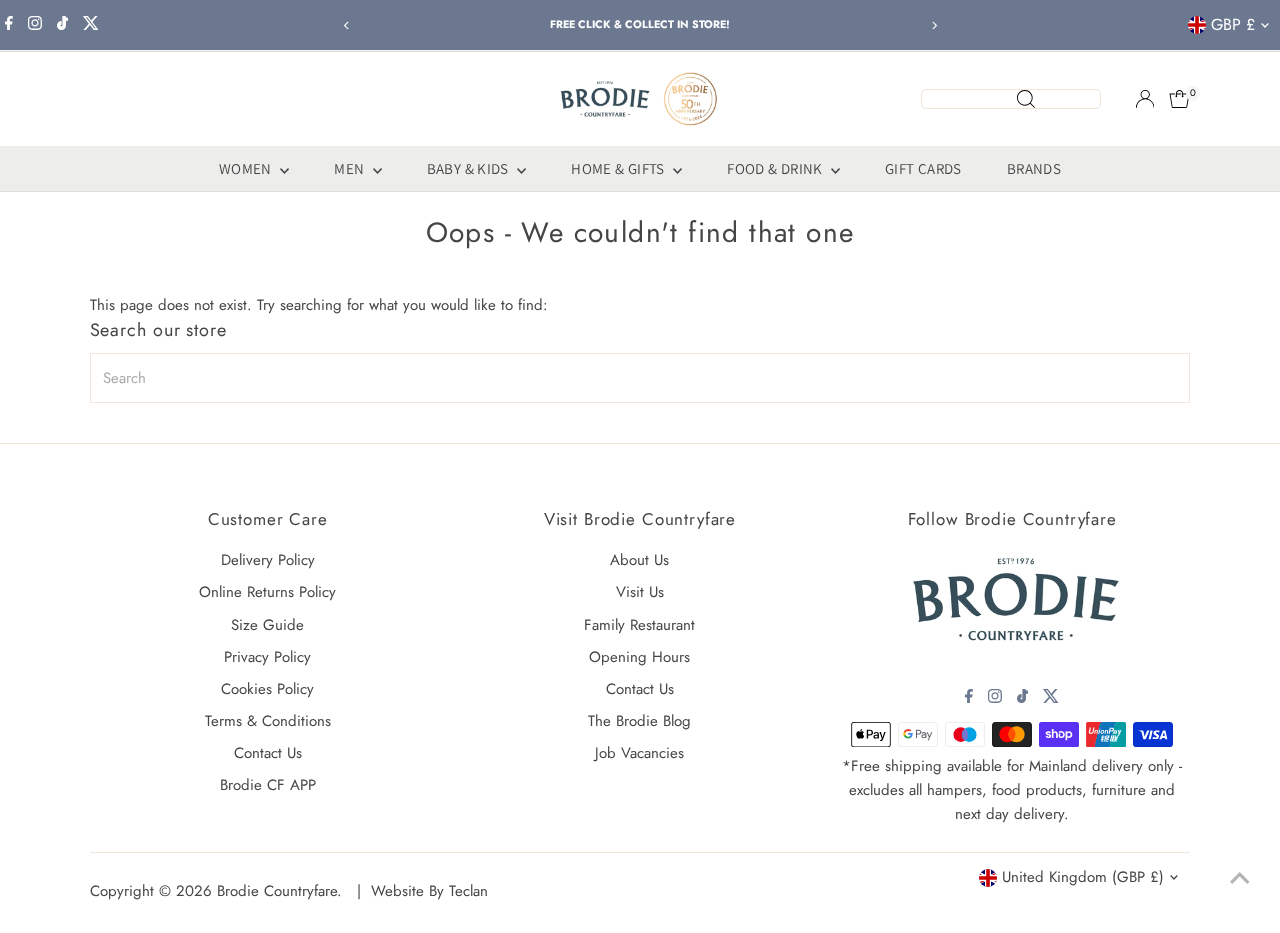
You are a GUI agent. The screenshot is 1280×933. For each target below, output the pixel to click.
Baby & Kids (470, 168)
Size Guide (267, 625)
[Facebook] (9, 25)
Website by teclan (429, 891)
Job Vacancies (639, 753)
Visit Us (640, 592)
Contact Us (268, 753)
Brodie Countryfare (277, 891)
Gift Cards (923, 168)
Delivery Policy (268, 560)
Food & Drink (776, 168)
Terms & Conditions (268, 721)
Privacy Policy (267, 657)
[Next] (933, 25)
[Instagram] (35, 25)
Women (247, 168)
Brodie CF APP (268, 785)
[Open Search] (1011, 99)
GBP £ (1233, 24)
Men (351, 168)
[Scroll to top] (1240, 878)
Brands (1034, 168)
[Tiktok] (62, 25)
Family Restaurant (639, 625)
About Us (639, 560)
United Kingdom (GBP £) (1083, 877)
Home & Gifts (619, 168)
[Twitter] (91, 25)
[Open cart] (1179, 99)
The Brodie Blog (639, 721)
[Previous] (346, 25)
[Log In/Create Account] (1145, 99)
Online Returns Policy (267, 592)
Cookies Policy (267, 689)
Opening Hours (639, 657)
